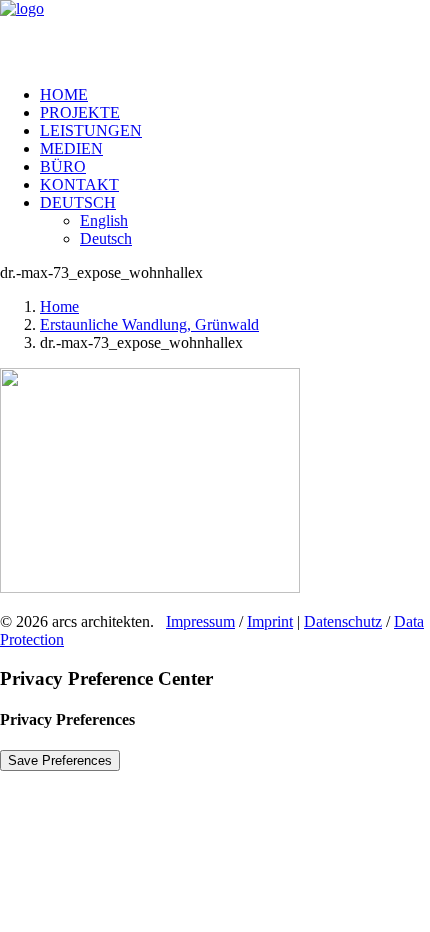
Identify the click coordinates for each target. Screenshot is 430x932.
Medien (71, 148)
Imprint (270, 621)
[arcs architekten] (215, 35)
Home (64, 94)
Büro (63, 166)
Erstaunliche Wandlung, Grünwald (149, 324)
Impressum (200, 621)
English (104, 220)
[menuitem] (235, 95)
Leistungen (91, 130)
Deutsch (78, 202)
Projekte (80, 112)
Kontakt (79, 184)
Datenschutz (343, 621)
